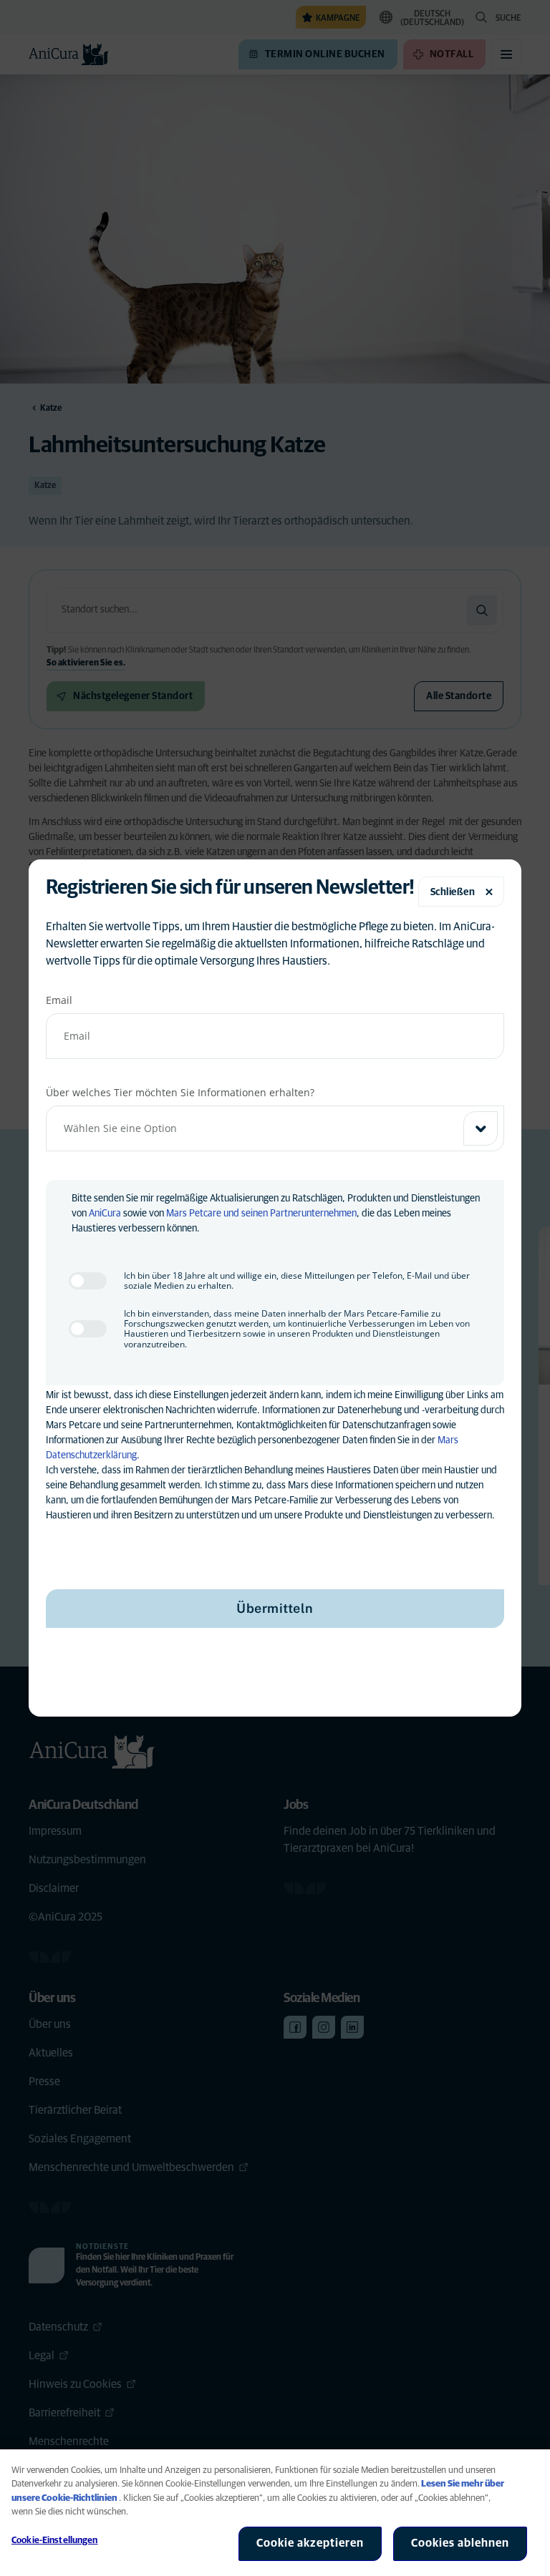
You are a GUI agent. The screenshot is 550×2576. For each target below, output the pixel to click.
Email (59, 1000)
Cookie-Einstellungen (55, 2541)
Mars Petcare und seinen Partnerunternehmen (261, 1214)
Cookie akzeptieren (310, 2543)
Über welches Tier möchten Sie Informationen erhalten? (180, 1092)
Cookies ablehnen (460, 2543)
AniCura (105, 1214)
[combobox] (275, 1128)
